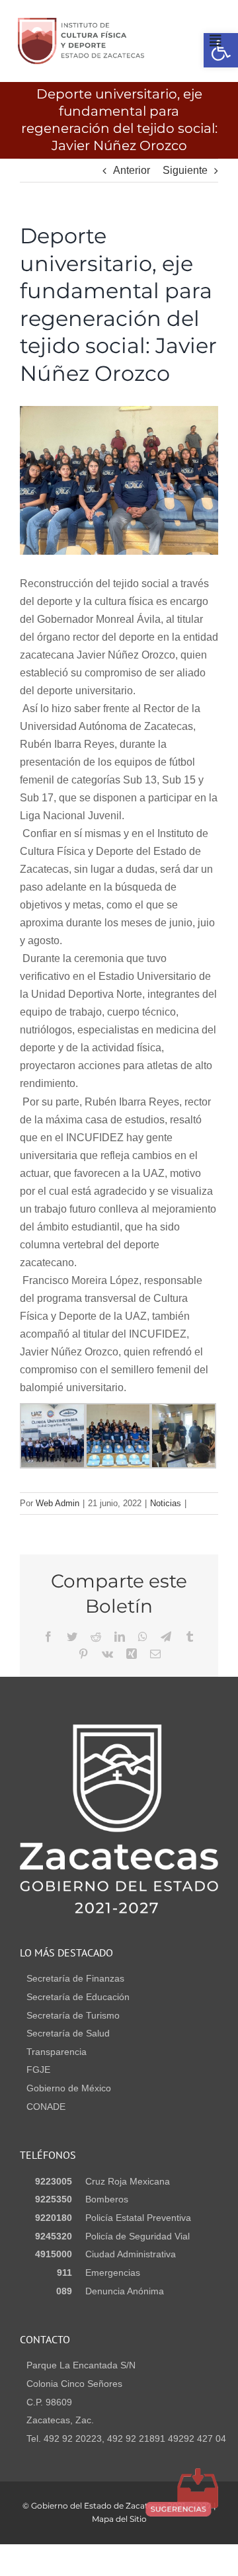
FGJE (38, 2070)
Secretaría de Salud (68, 2033)
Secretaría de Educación (78, 1997)
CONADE (46, 2107)
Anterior (132, 170)
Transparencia (57, 2052)
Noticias (166, 1503)
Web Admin (58, 1503)
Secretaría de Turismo (73, 2015)
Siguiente (185, 170)
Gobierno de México (69, 2088)
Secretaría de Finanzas (75, 1978)
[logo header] (81, 23)
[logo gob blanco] (119, 1729)
